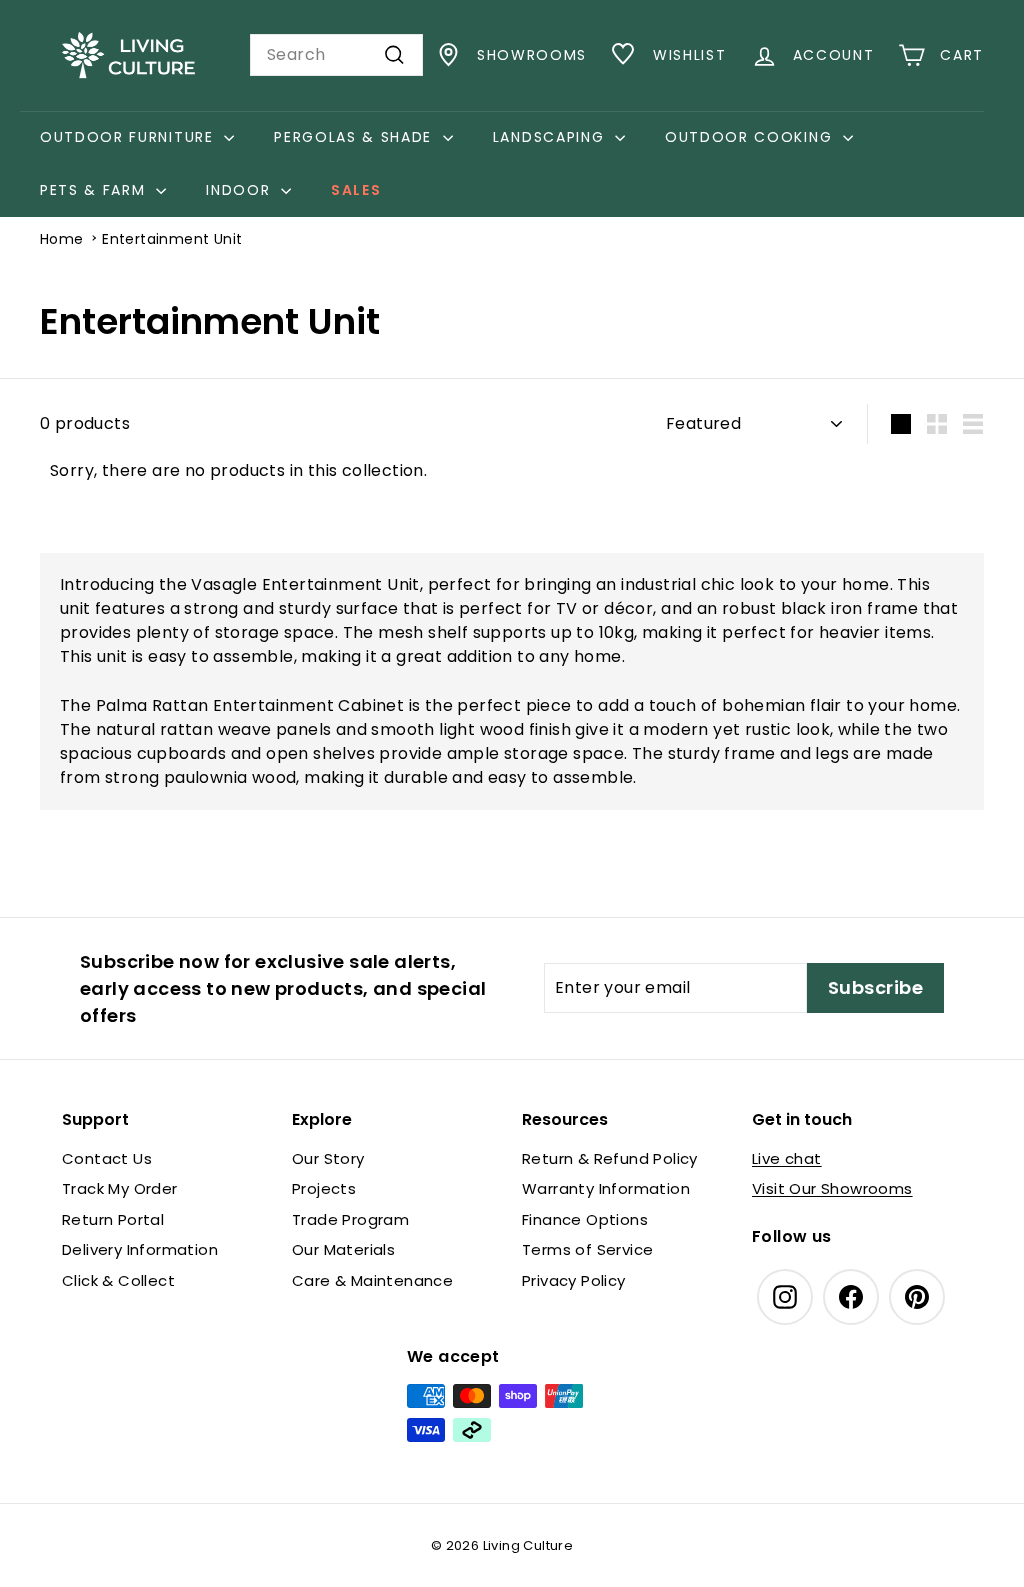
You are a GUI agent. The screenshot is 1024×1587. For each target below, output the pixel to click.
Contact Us (107, 1158)
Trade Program (350, 1219)
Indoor (241, 190)
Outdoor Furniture (129, 137)
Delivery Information (140, 1249)
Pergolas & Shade (356, 137)
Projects (324, 1188)
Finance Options (585, 1219)
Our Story (328, 1158)
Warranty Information (606, 1188)
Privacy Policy (574, 1280)
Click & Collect (118, 1280)
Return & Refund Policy (610, 1158)
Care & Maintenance (372, 1280)
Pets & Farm (95, 190)
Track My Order (120, 1188)
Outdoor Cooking (751, 137)
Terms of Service (587, 1249)
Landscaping (551, 137)
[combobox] (336, 55)
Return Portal (113, 1219)
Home (62, 239)
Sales (356, 190)
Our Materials (343, 1249)
